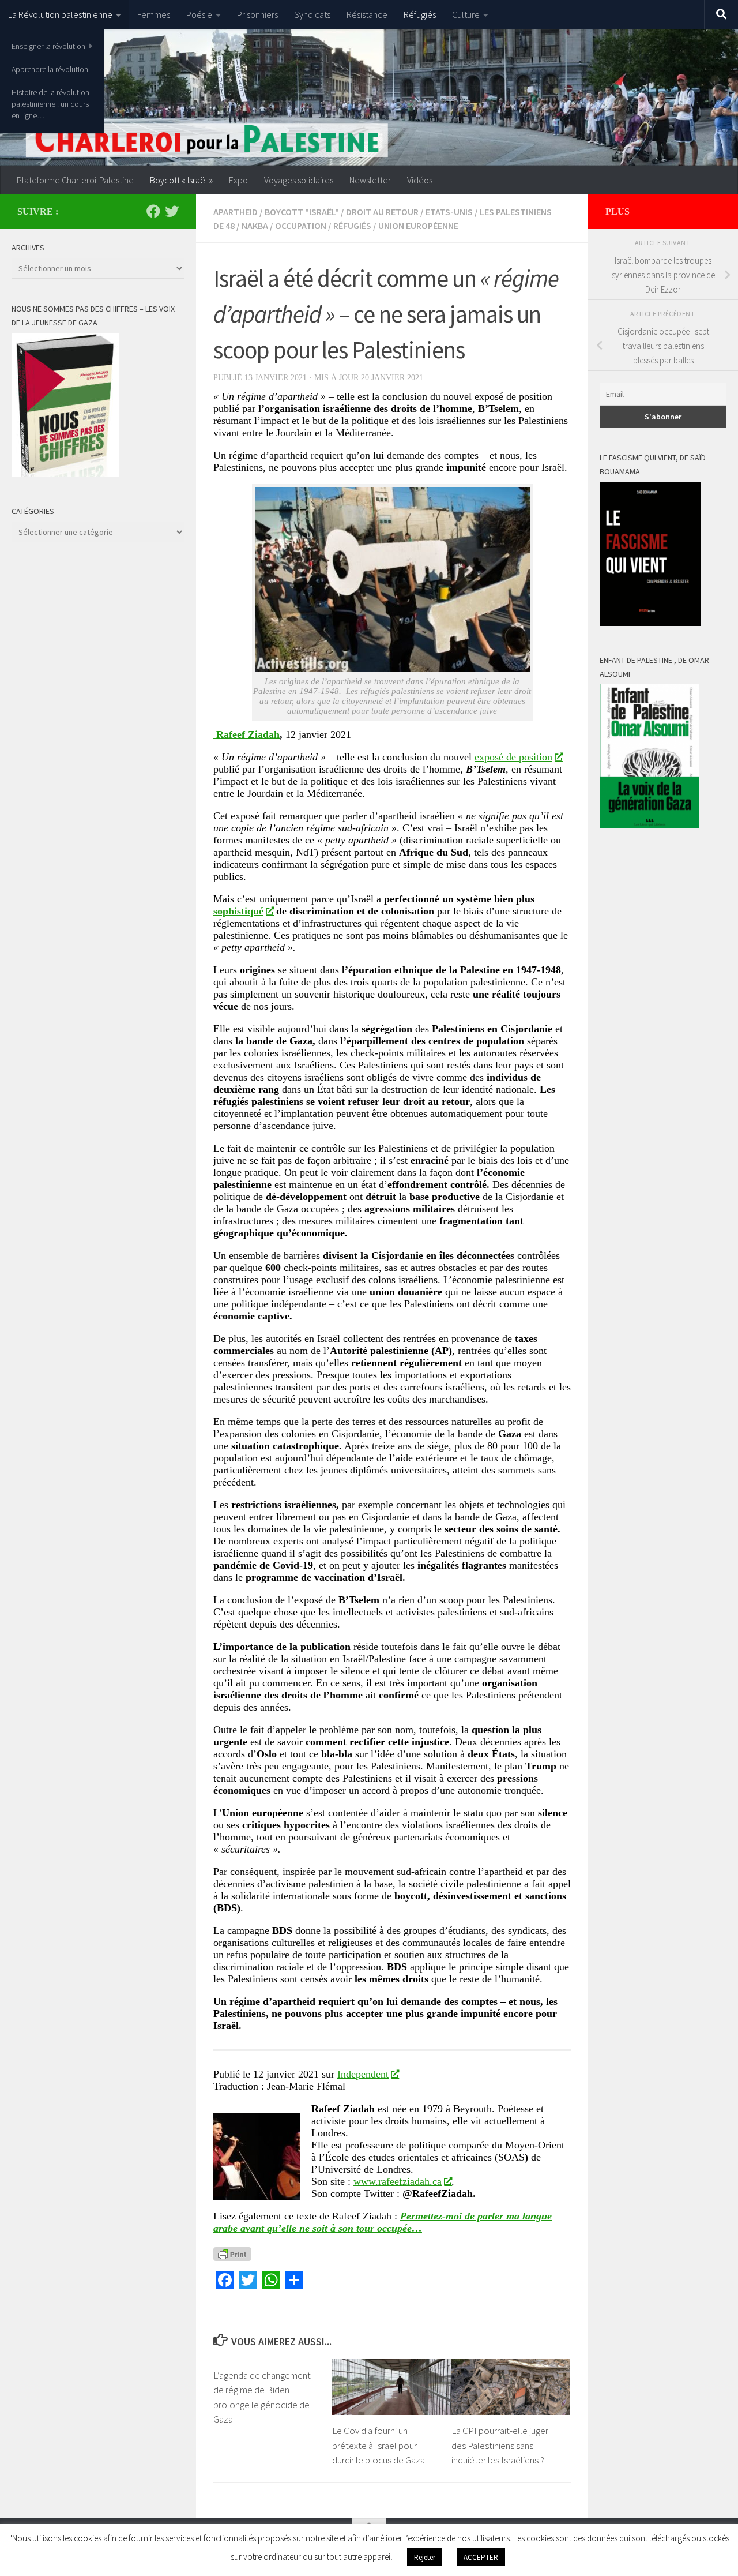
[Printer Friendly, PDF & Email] (232, 2253)
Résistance (367, 14)
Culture (466, 14)
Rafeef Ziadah (246, 734)
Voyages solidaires (299, 180)
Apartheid (236, 212)
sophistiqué (238, 911)
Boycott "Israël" (302, 212)
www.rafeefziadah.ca (398, 2181)
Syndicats (312, 14)
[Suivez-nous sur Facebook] (153, 211)
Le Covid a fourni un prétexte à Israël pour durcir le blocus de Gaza (379, 2446)
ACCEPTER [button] (481, 2557)
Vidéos (420, 180)
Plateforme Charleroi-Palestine (75, 180)
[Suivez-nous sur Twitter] (172, 211)
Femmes (154, 14)
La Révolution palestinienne (60, 14)
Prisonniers (257, 14)
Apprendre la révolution (50, 69)
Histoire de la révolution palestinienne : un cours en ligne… (50, 104)
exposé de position (513, 757)
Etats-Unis (449, 212)
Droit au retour (382, 212)
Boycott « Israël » (181, 180)
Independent (363, 2074)
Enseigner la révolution (48, 46)
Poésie (199, 14)
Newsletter (370, 180)
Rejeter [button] (425, 2557)
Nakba (255, 226)
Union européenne (418, 226)
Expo (238, 180)
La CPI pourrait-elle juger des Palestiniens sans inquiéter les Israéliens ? (500, 2446)
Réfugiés (420, 14)
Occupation (301, 226)
